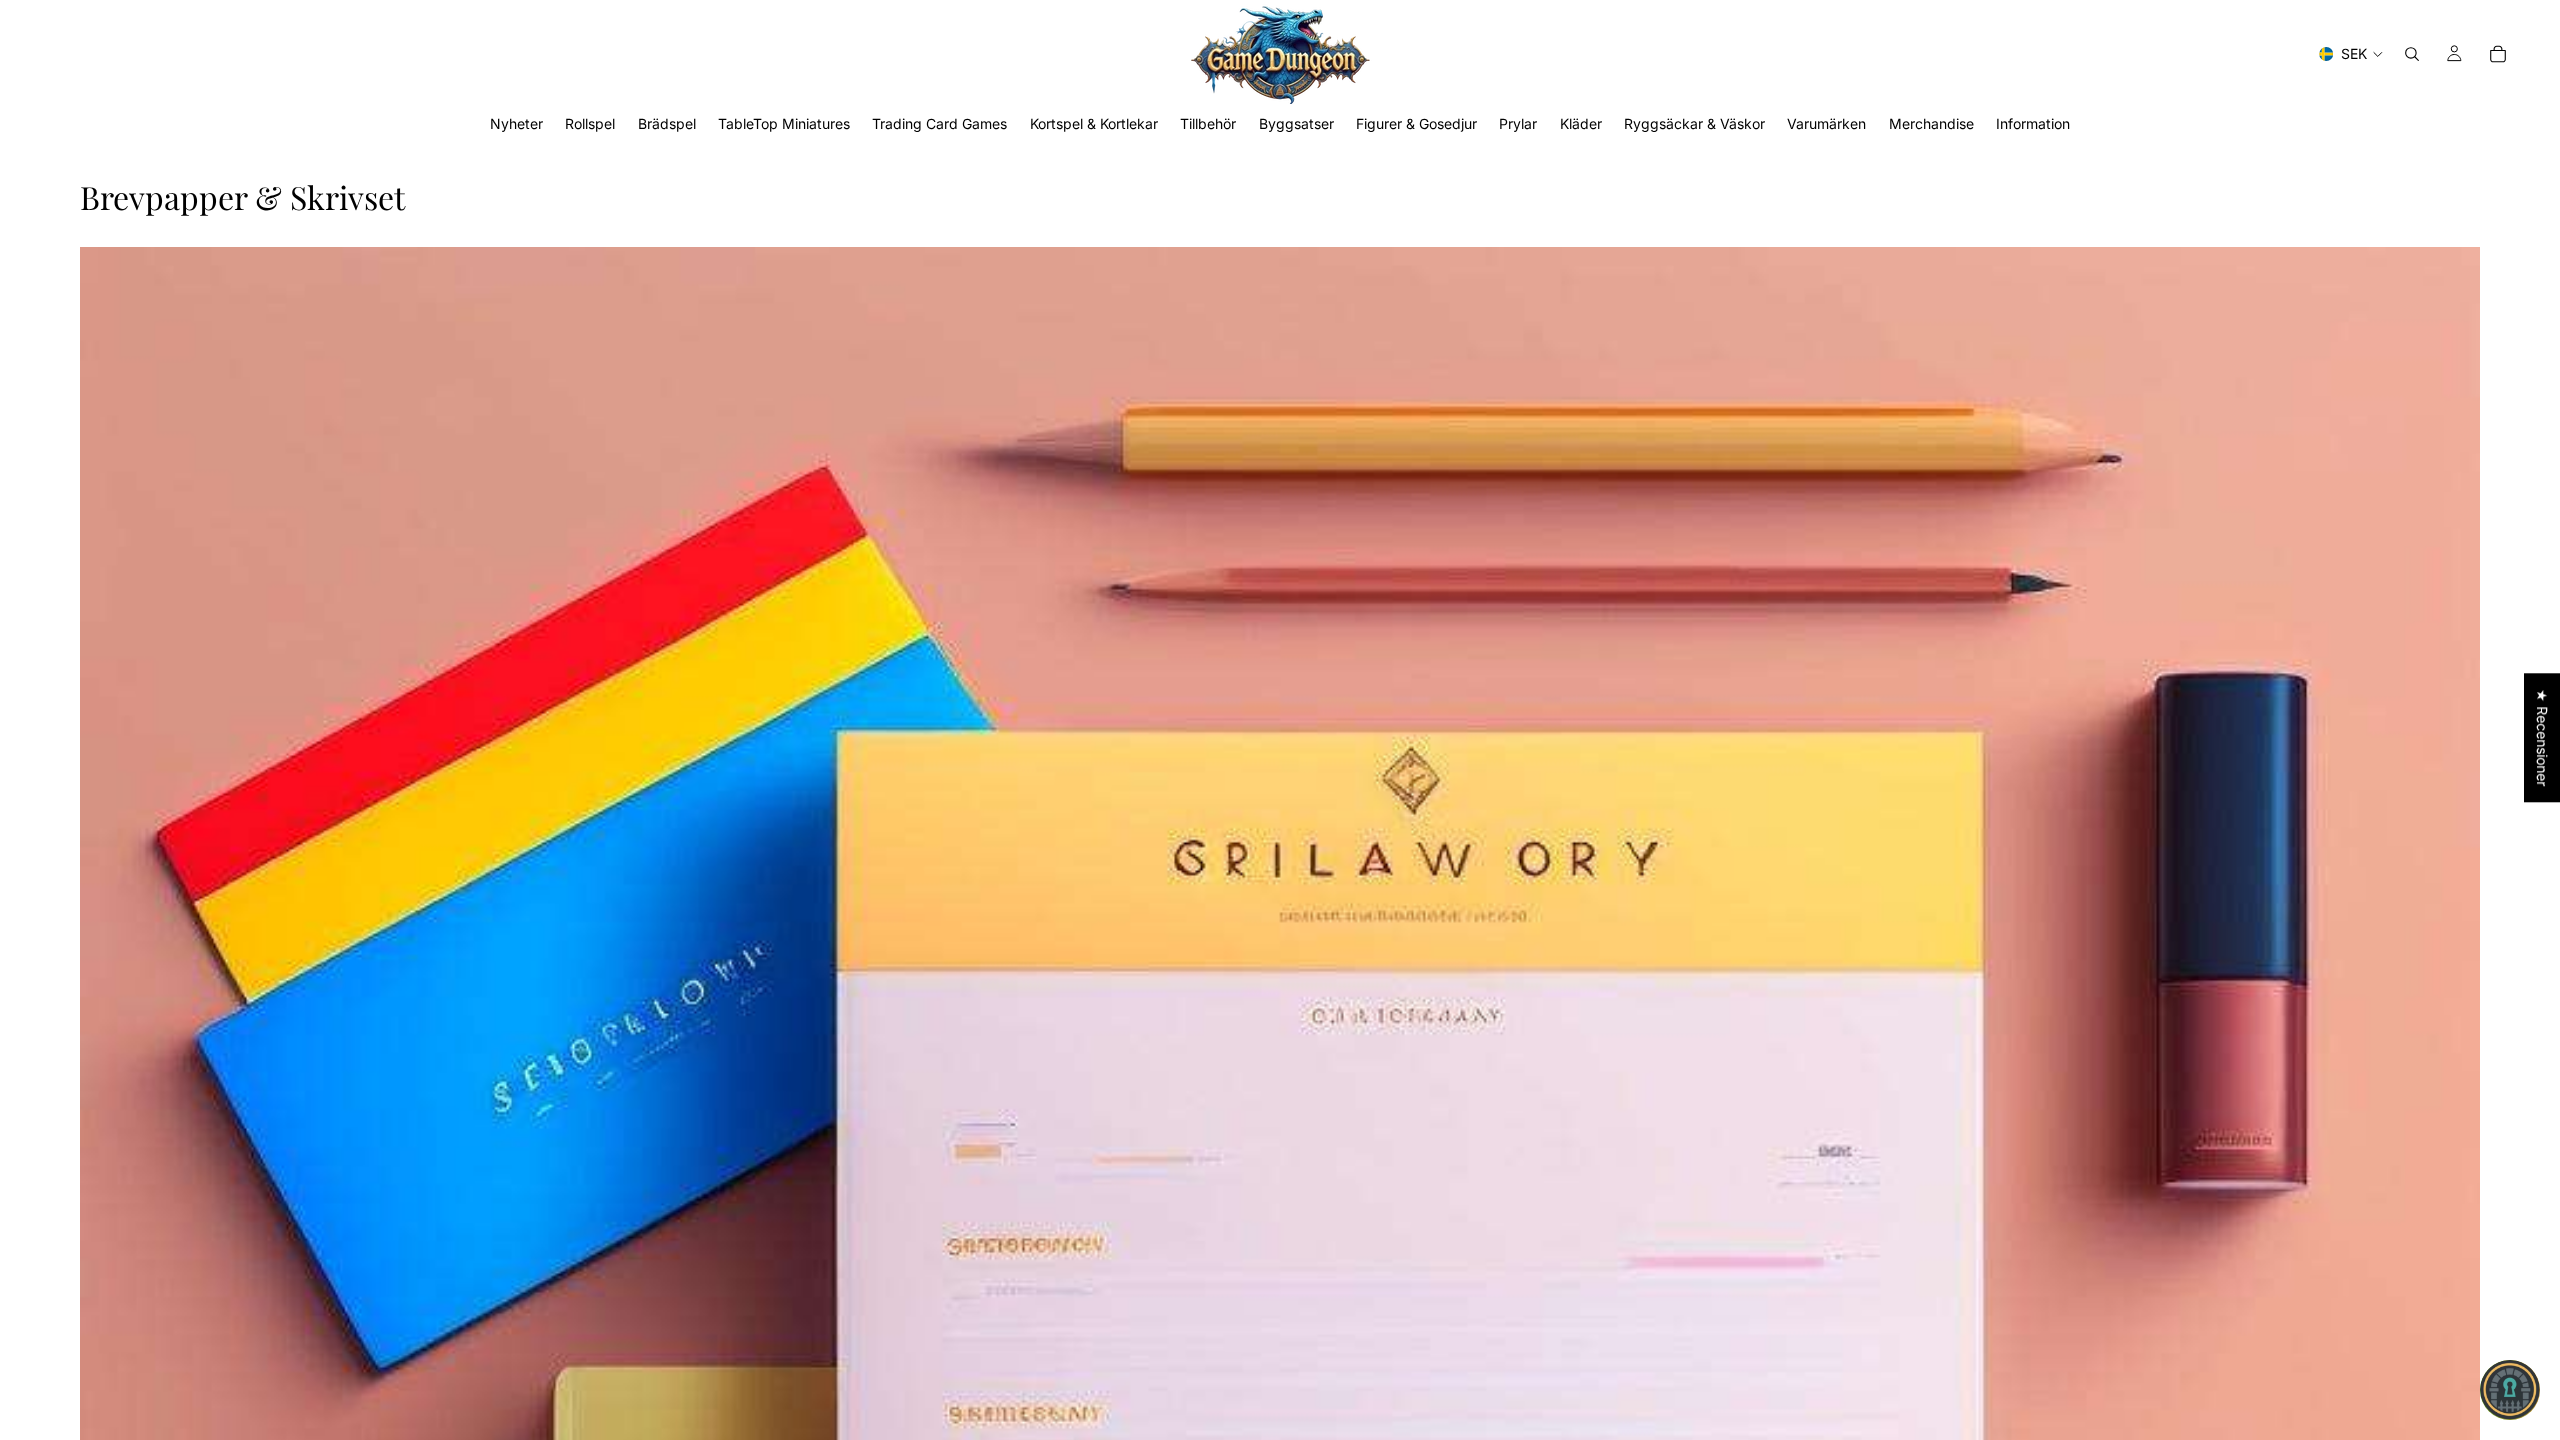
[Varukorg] (2498, 54)
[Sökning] (2412, 54)
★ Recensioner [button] (2542, 737)
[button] (2510, 1390)
